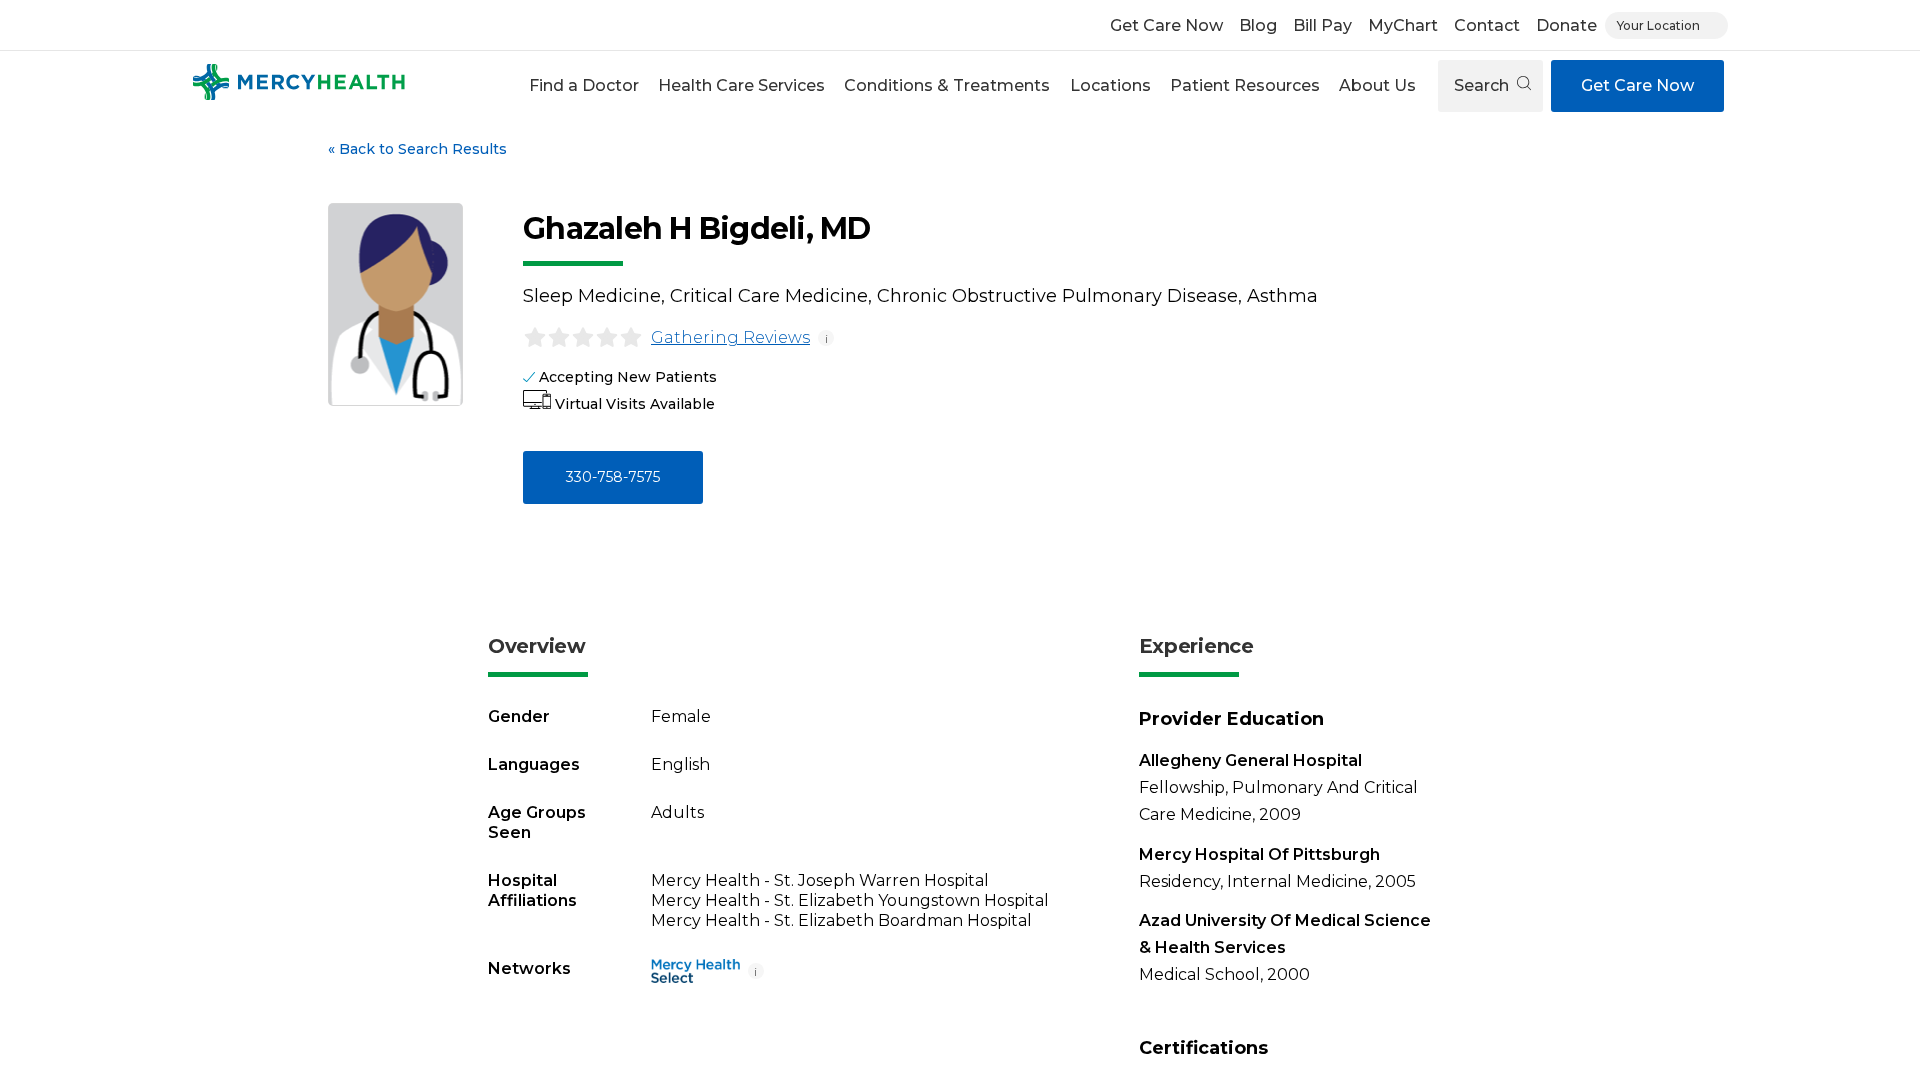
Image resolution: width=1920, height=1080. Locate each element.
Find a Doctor (584, 85)
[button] (583, 86)
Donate (1566, 25)
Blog (1258, 25)
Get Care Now (1166, 25)
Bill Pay (1322, 25)
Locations (1110, 85)
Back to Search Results (417, 149)
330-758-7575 (613, 477)
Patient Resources (1245, 85)
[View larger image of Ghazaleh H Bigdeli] (395, 304)
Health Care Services (741, 85)
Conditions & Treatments (947, 85)
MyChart (1403, 25)
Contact (1487, 25)
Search (1483, 85)
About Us (1377, 85)
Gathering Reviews (730, 337)
